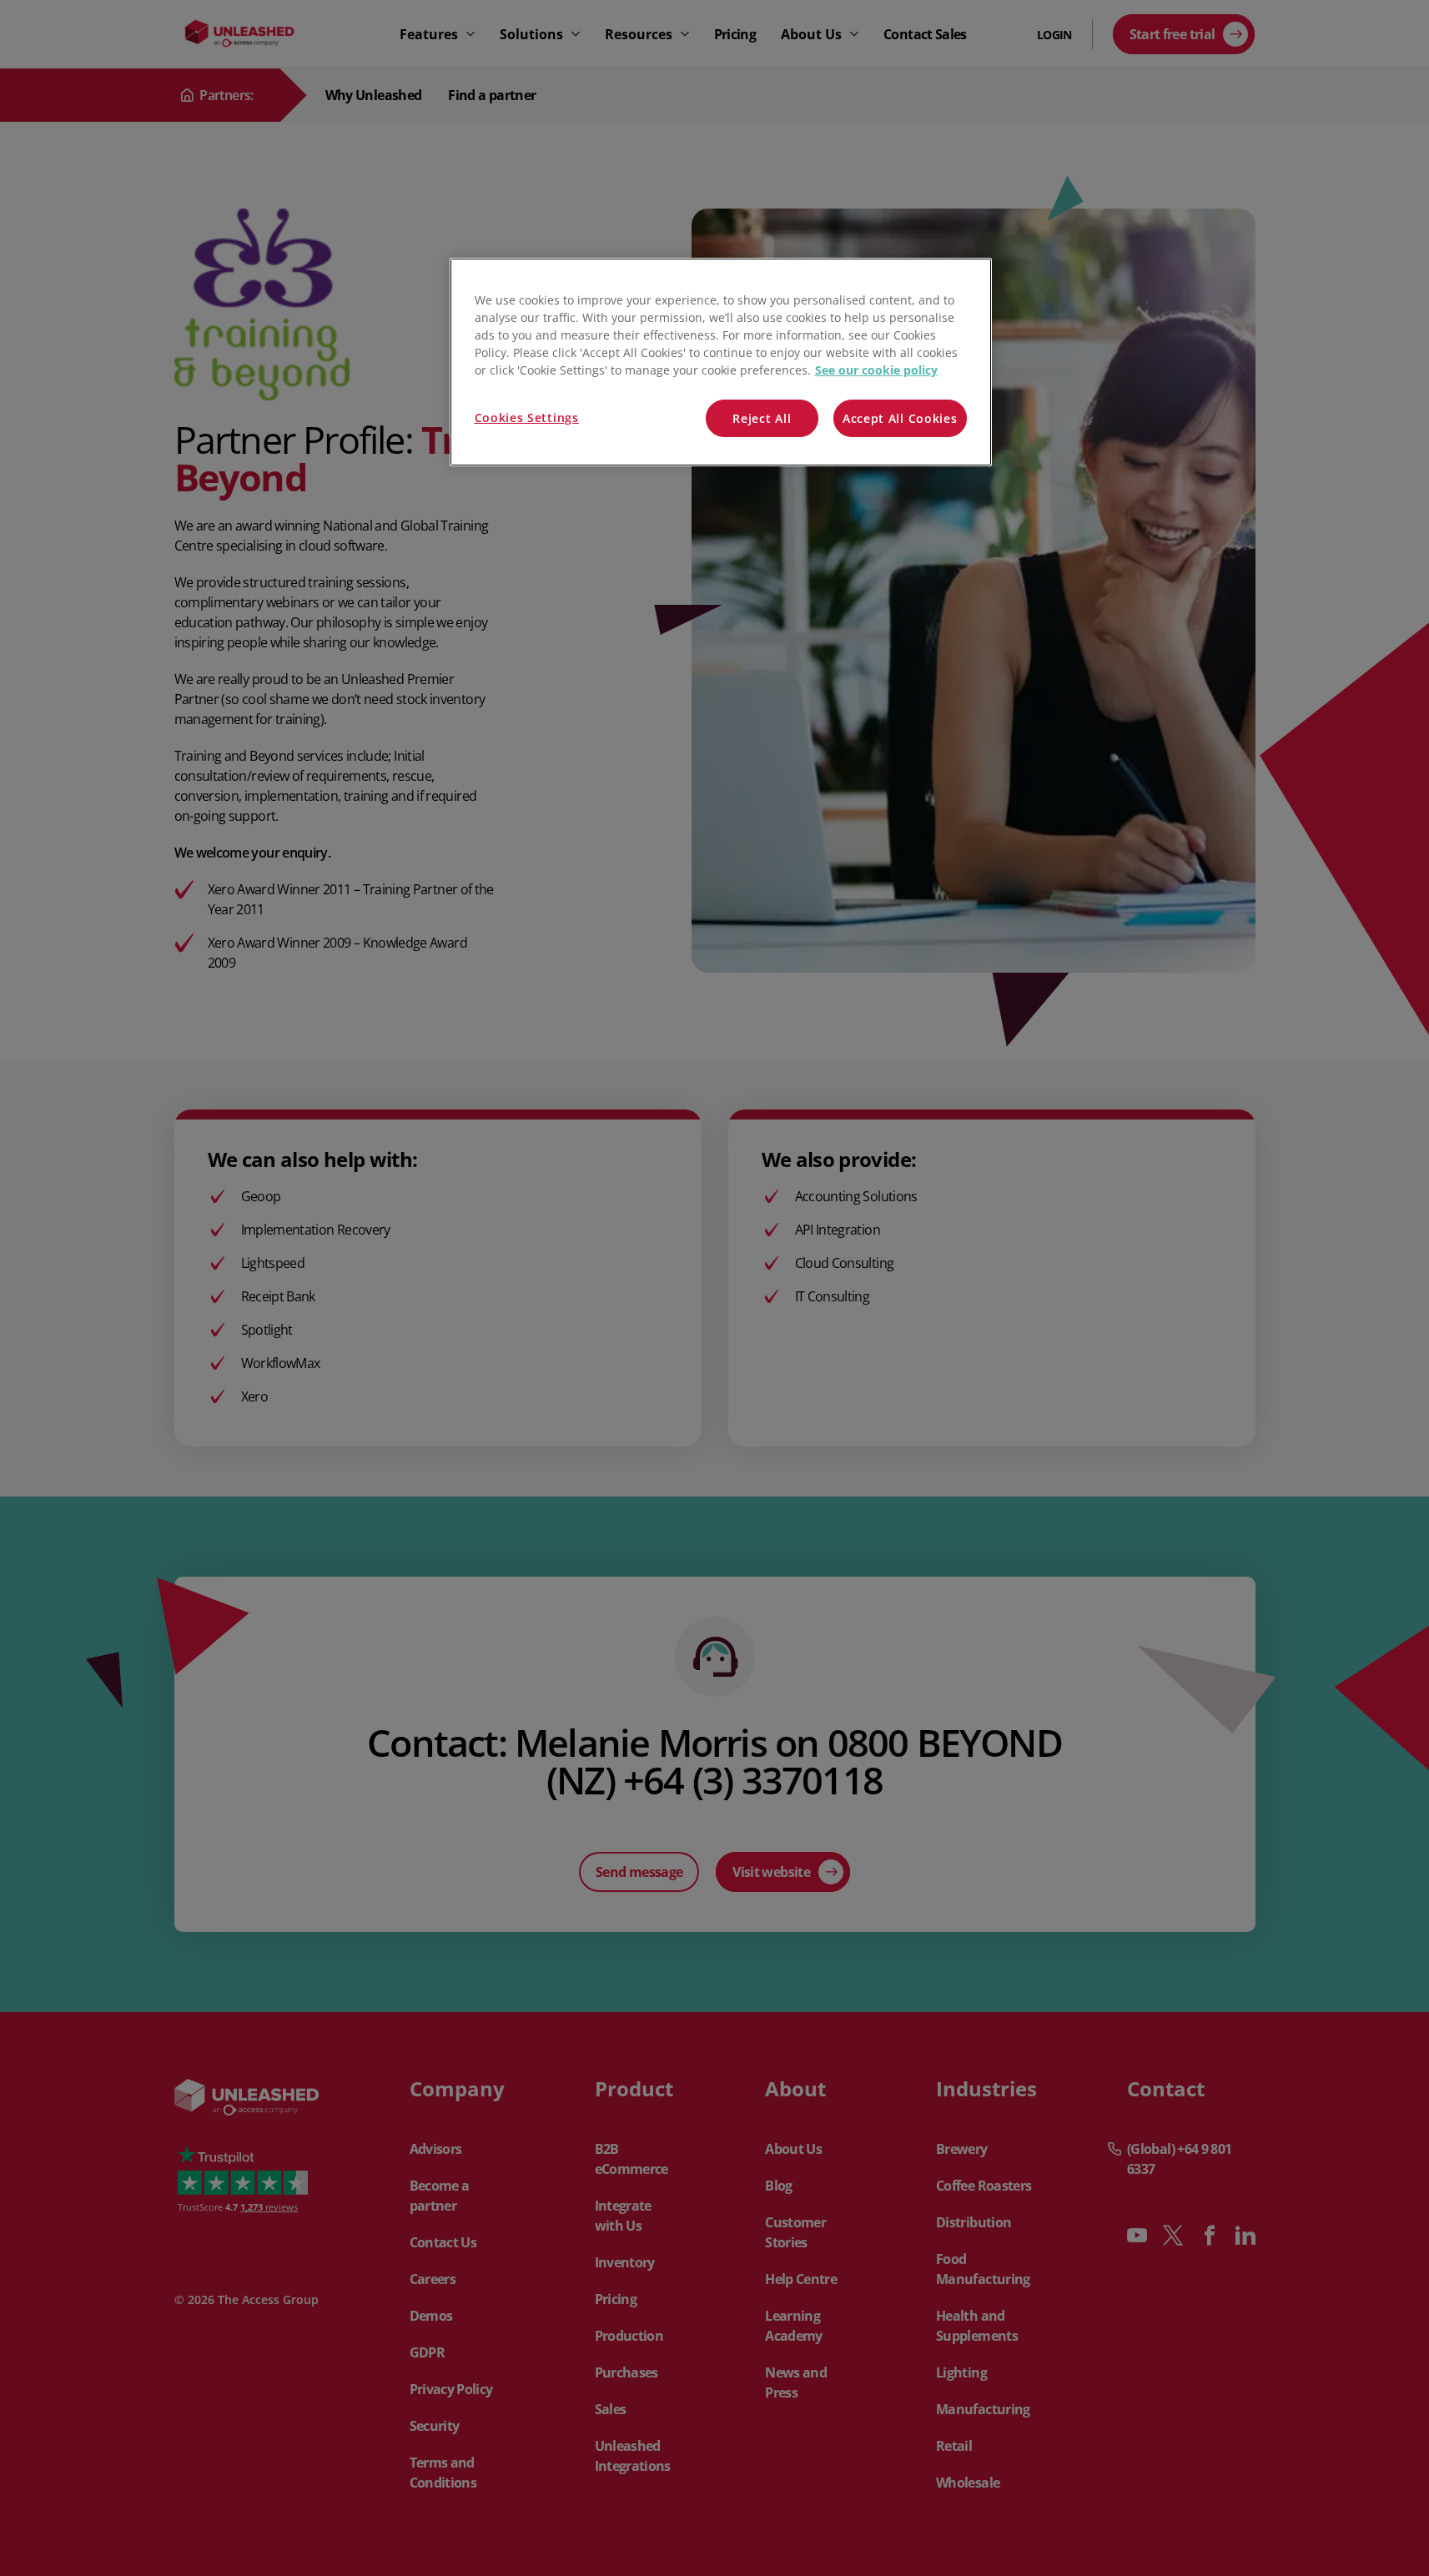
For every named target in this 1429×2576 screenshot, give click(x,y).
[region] (721, 362)
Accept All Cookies (900, 418)
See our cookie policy (876, 370)
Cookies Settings (527, 418)
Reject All (762, 418)
